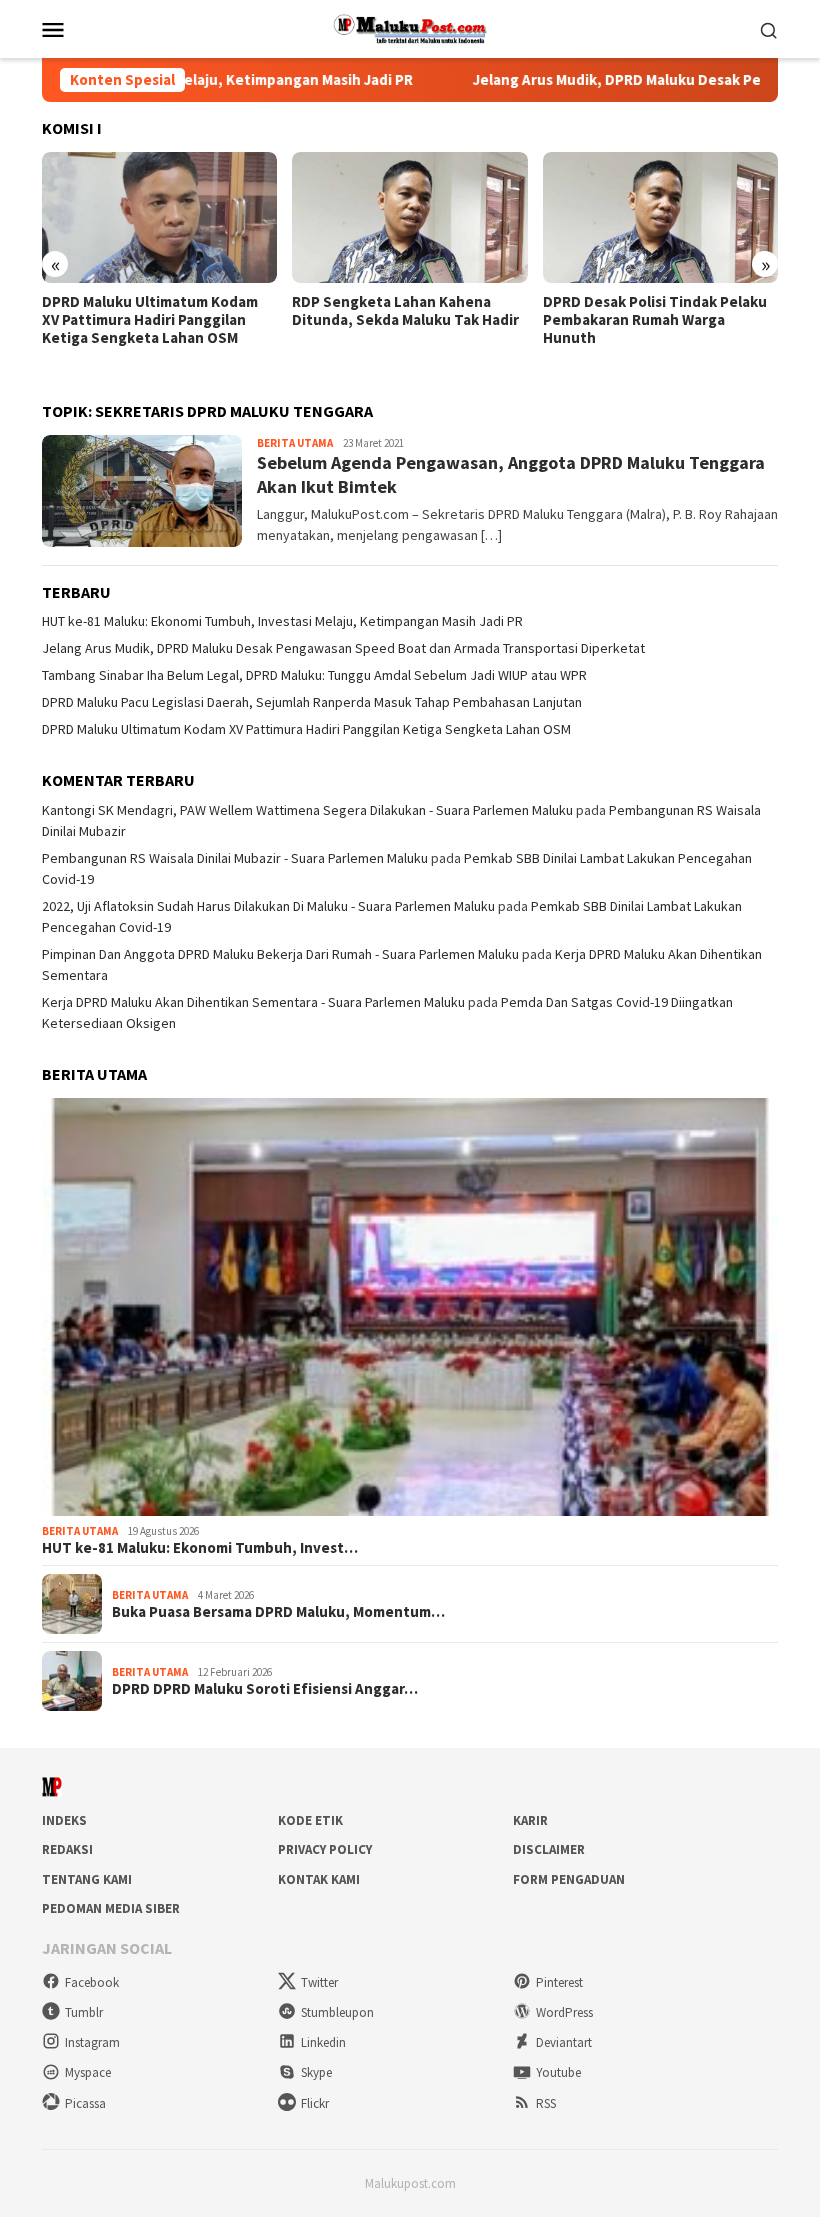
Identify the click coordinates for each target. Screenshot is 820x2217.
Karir (530, 1820)
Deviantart (564, 2042)
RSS (546, 2103)
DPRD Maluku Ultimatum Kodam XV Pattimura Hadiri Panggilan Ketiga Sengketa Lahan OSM (150, 320)
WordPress (564, 2012)
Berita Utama (295, 443)
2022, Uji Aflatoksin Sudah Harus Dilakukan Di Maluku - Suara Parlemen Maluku (268, 906)
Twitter (319, 1982)
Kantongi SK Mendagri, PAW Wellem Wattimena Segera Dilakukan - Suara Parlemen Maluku (307, 810)
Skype (316, 2072)
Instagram (92, 2042)
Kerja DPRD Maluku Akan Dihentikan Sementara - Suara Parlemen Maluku (253, 1002)
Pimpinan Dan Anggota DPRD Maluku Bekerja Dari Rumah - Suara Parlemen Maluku (280, 954)
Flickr (315, 2103)
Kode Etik (310, 1820)
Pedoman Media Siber (111, 1908)
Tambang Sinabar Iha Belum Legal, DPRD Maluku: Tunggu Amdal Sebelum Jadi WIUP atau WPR (314, 675)
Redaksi (67, 1849)
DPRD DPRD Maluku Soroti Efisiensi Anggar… (265, 1689)
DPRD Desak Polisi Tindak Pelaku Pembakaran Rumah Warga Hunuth (655, 320)
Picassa (85, 2103)
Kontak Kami (319, 1879)
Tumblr (84, 2012)
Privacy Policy (325, 1849)
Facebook (92, 1982)
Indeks (64, 1820)
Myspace (88, 2072)
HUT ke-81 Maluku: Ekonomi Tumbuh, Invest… (200, 1548)
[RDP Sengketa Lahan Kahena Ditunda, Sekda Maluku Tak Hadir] (409, 218)
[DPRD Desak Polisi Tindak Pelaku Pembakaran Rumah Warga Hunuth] (660, 218)
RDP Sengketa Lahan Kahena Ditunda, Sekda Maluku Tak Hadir (405, 311)
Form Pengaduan (569, 1879)
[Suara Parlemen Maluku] (410, 27)
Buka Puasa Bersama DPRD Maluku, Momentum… (278, 1612)
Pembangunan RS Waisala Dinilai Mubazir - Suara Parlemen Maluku (235, 858)
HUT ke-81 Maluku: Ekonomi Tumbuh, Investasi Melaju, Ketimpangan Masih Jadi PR (282, 621)
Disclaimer (549, 1849)
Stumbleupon (337, 2012)
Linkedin (323, 2042)
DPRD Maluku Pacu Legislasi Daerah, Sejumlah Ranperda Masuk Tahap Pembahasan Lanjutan (312, 702)
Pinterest (559, 1982)
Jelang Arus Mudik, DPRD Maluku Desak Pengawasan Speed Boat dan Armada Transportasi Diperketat (343, 648)
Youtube (558, 2072)
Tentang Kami (87, 1879)
